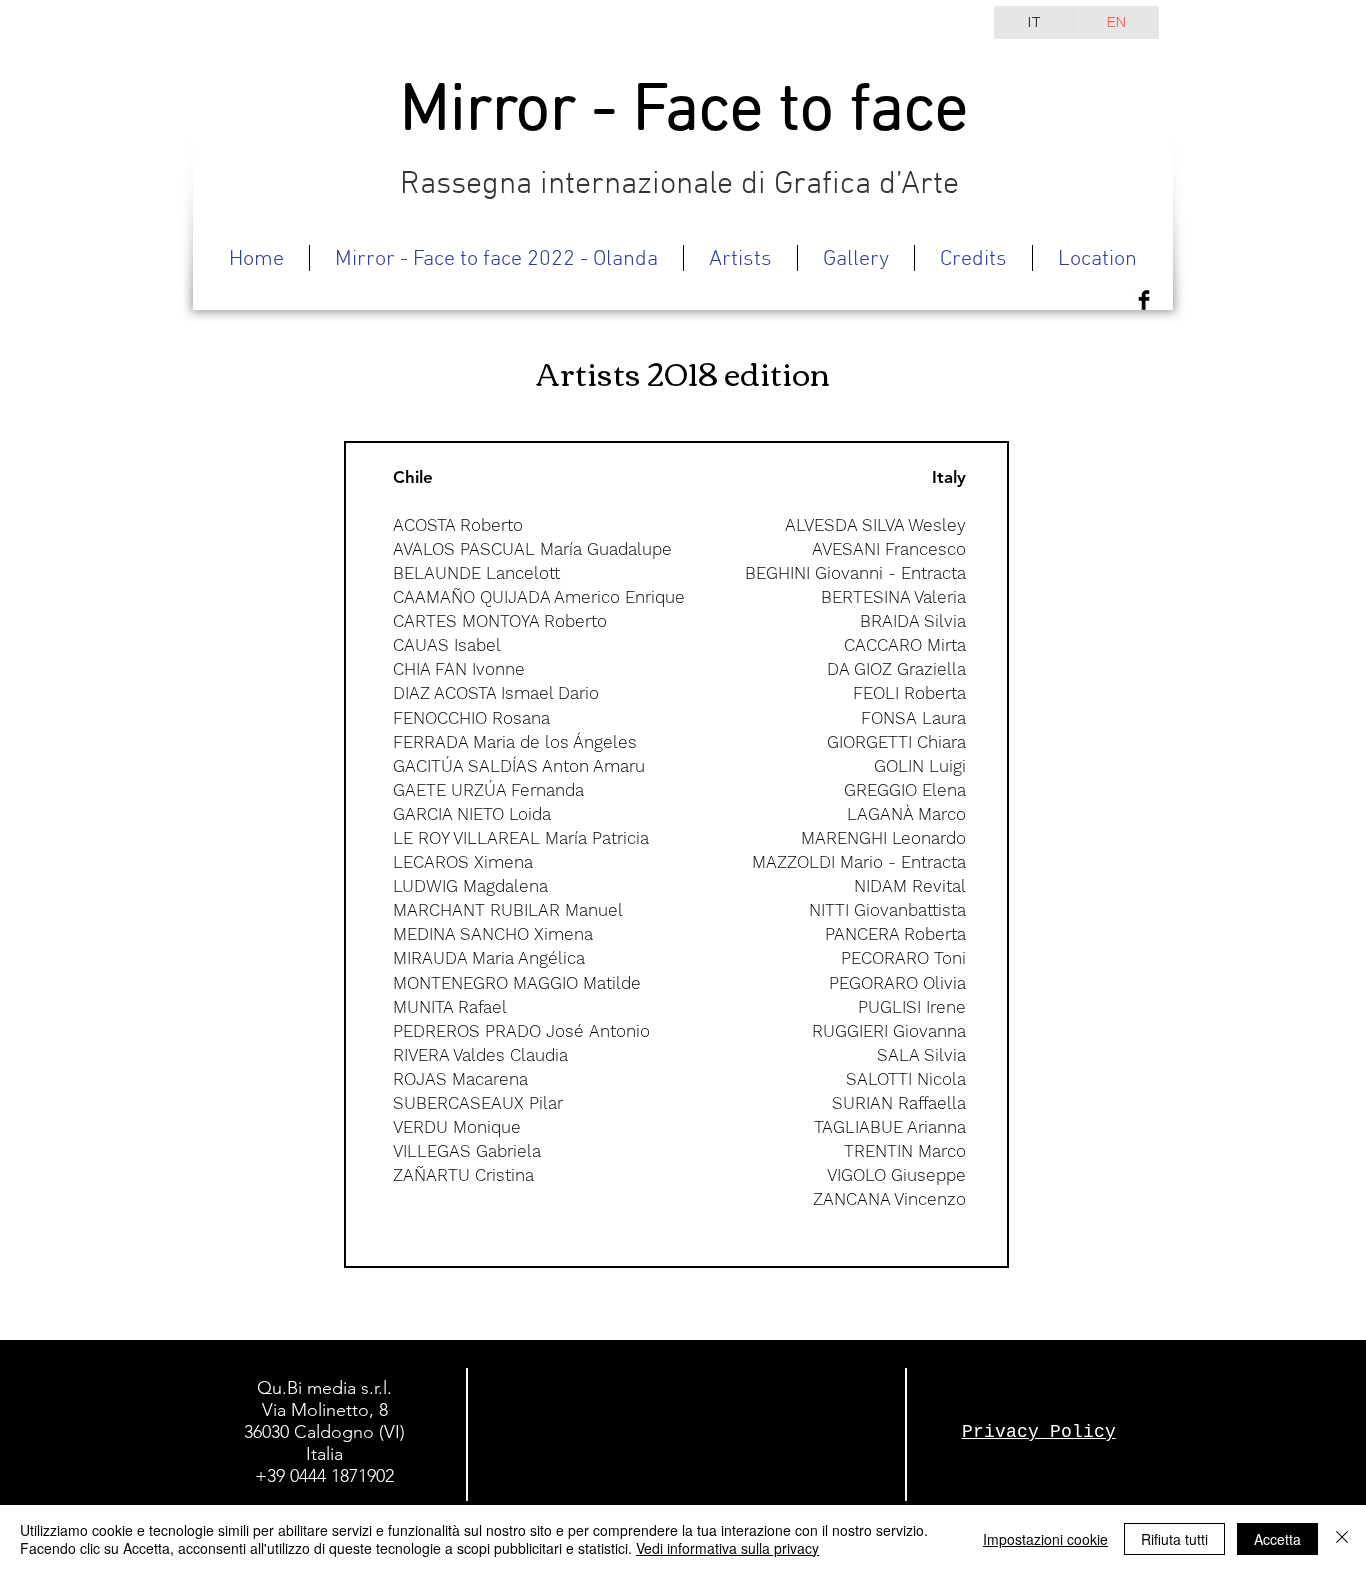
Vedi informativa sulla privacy (727, 1548)
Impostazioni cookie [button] (1045, 1539)
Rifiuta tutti (1174, 1539)
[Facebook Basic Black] (1144, 300)
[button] (740, 258)
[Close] (1342, 1539)
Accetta (1277, 1539)
